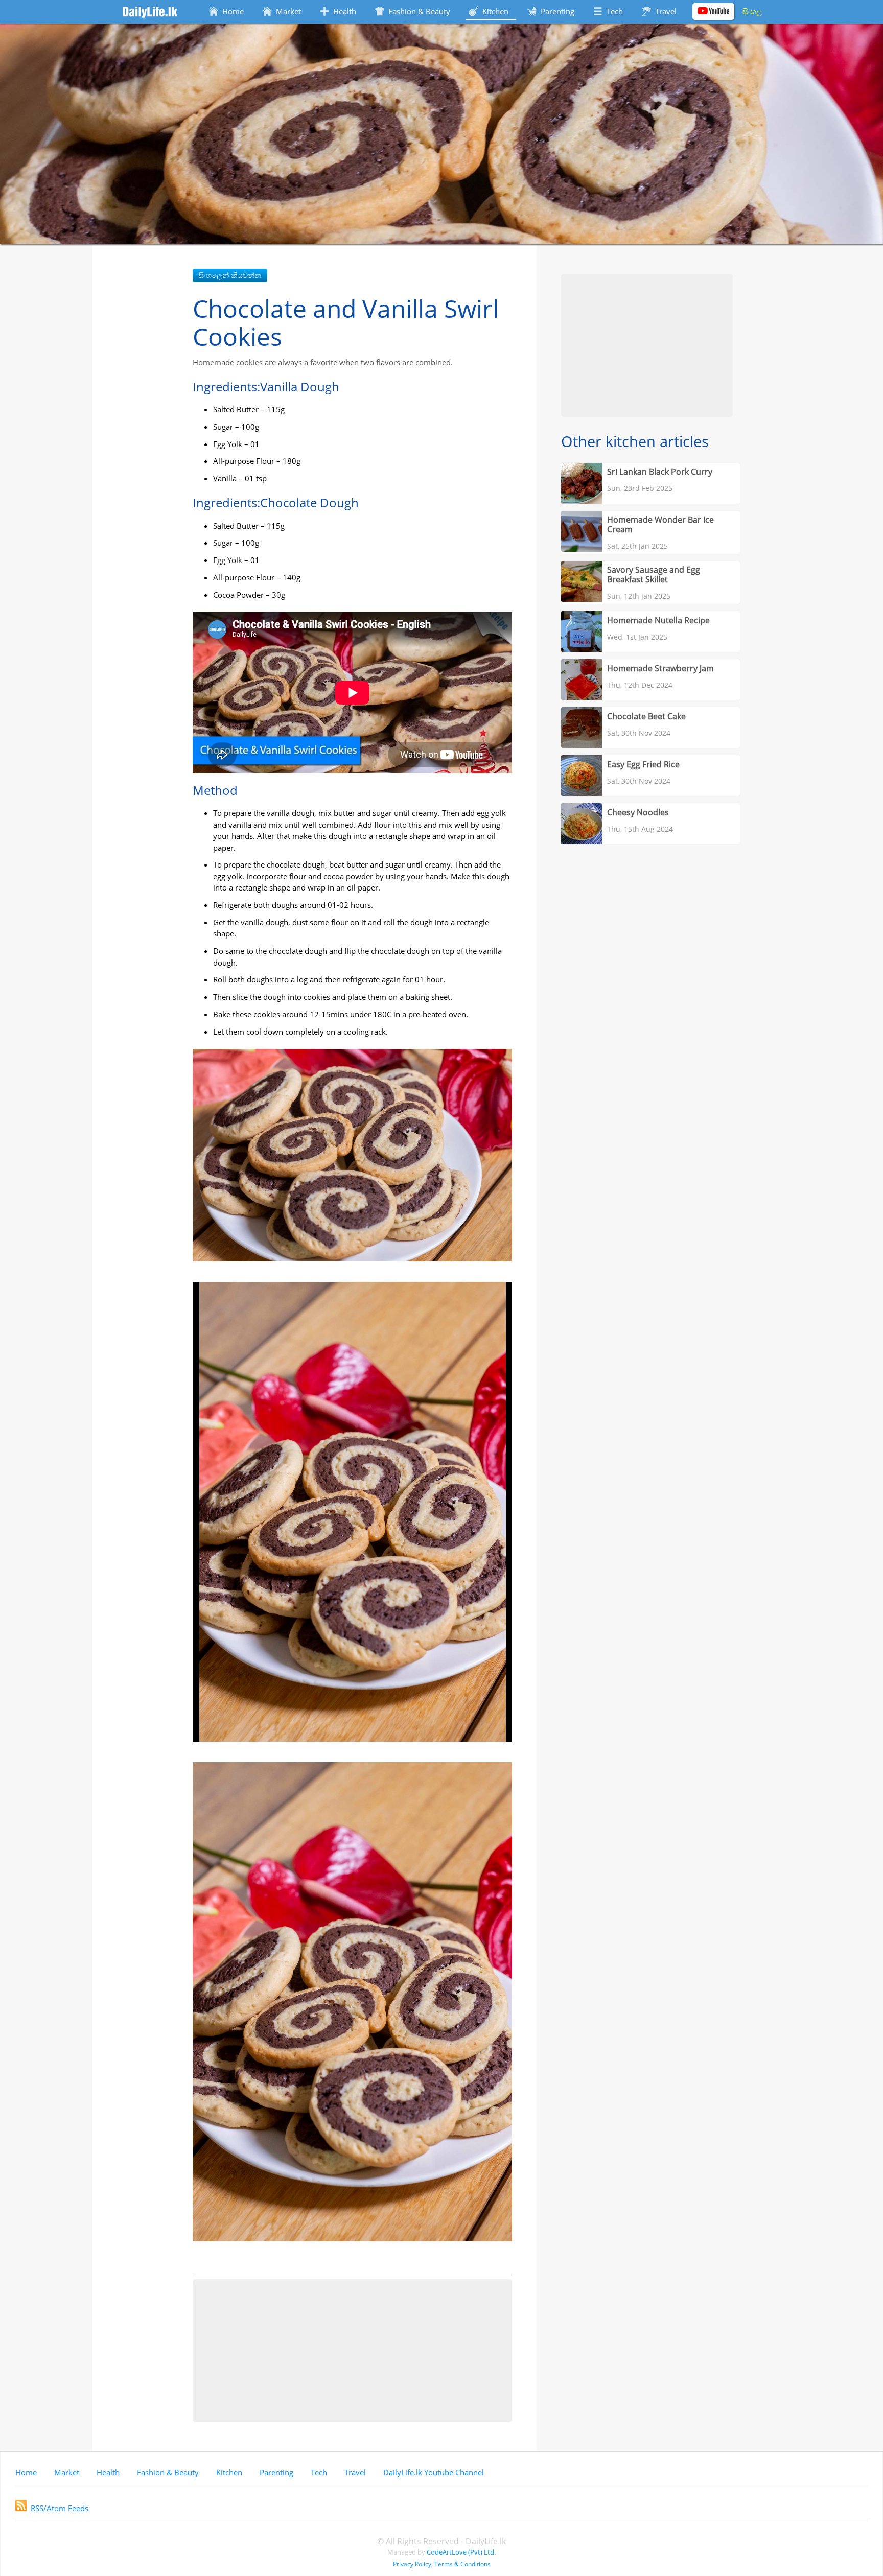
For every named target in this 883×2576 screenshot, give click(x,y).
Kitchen (229, 2472)
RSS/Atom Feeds (60, 2508)
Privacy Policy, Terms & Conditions (442, 2564)
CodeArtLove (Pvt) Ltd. (461, 2552)
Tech (319, 2472)
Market (67, 2472)
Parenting (276, 2472)
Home (26, 2472)
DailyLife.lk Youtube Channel (434, 2472)
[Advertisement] (352, 2351)
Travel (355, 2472)
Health (108, 2472)
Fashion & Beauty (168, 2472)
